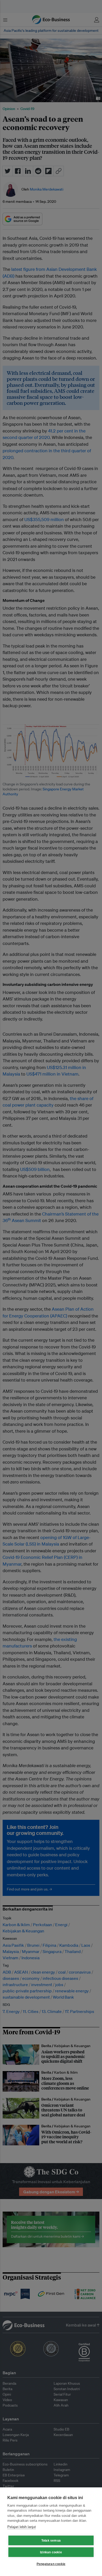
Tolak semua (51, 2541)
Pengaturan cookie (51, 2564)
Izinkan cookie (51, 2552)
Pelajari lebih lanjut (22, 2527)
